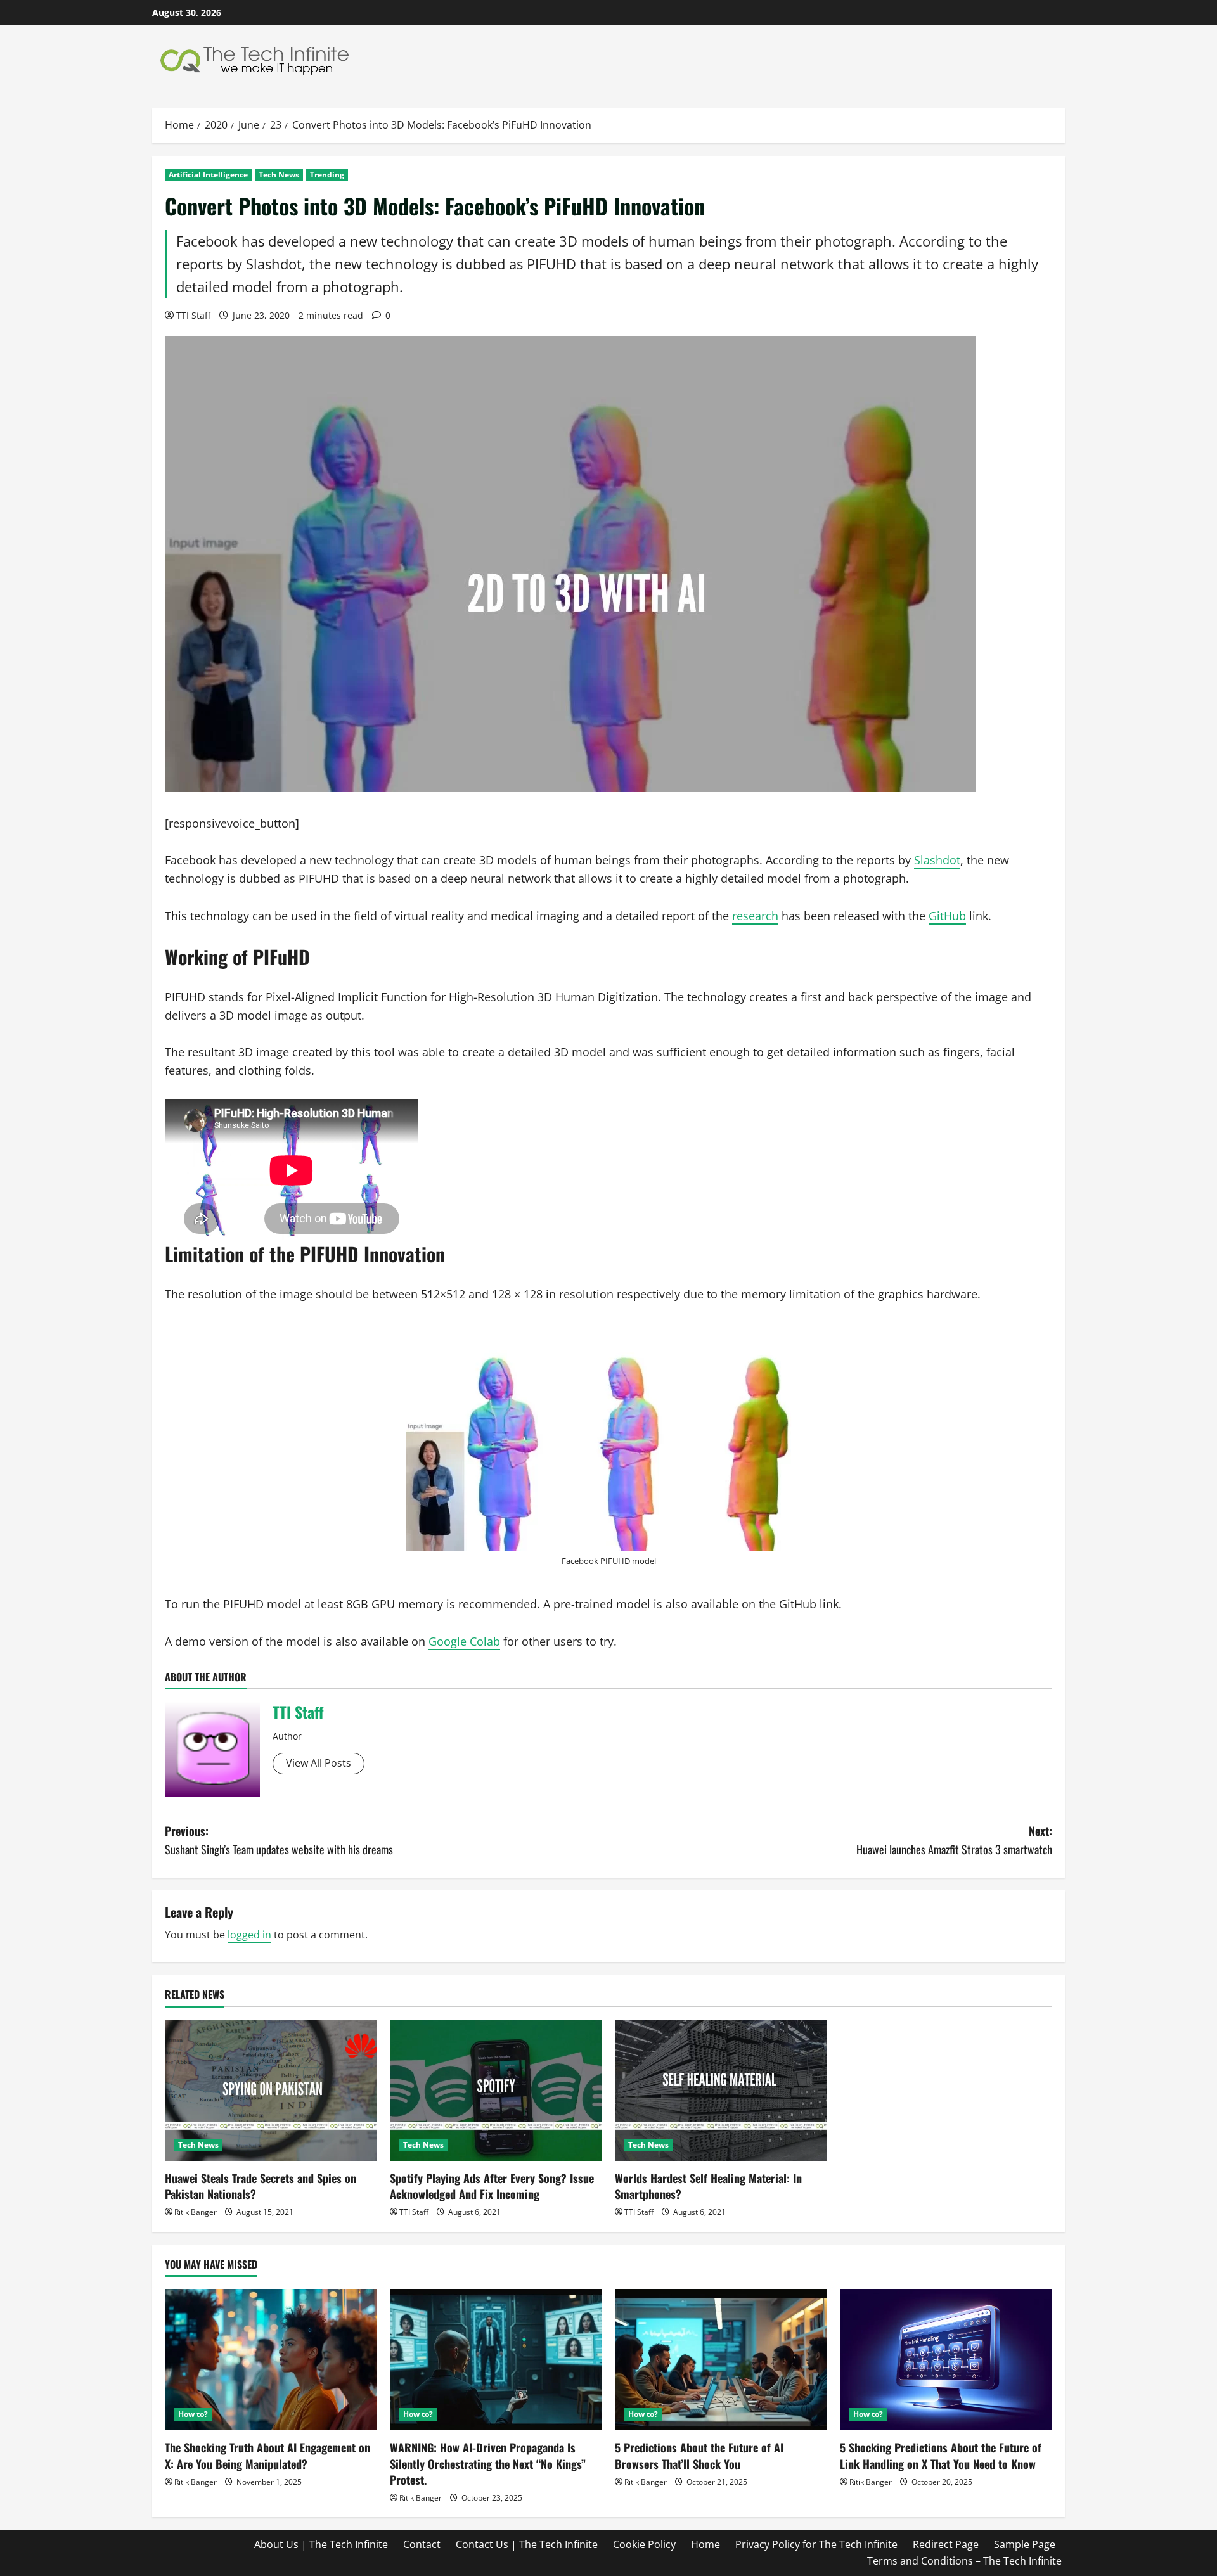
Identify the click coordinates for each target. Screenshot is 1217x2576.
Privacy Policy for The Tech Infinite (816, 2544)
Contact (422, 2544)
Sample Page (1025, 2544)
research (755, 916)
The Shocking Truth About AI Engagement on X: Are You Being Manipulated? (267, 2455)
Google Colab (464, 1641)
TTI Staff (193, 315)
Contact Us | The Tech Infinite (527, 2544)
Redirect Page (946, 2544)
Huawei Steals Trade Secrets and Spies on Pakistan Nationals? (261, 2186)
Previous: (279, 1840)
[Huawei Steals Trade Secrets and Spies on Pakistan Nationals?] (271, 2090)
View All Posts (319, 1763)
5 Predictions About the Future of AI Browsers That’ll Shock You (699, 2455)
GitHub (947, 916)
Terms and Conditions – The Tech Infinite (964, 2561)
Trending (327, 175)
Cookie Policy (644, 2544)
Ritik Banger (196, 2212)
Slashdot (937, 860)
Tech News (279, 175)
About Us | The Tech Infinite (321, 2544)
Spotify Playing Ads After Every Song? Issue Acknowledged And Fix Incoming (492, 2186)
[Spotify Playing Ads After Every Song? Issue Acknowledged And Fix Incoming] (496, 2090)
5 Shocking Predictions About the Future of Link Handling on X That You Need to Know (941, 2455)
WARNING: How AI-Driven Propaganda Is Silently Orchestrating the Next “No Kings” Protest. (488, 2463)
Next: (954, 1840)
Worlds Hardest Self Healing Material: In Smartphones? (708, 2186)
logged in (249, 1935)
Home (705, 2544)
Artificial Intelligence (208, 175)
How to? (193, 2414)
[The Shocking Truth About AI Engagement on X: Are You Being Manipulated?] (271, 2360)
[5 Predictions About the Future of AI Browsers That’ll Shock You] (721, 2360)
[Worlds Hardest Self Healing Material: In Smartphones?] (721, 2090)
